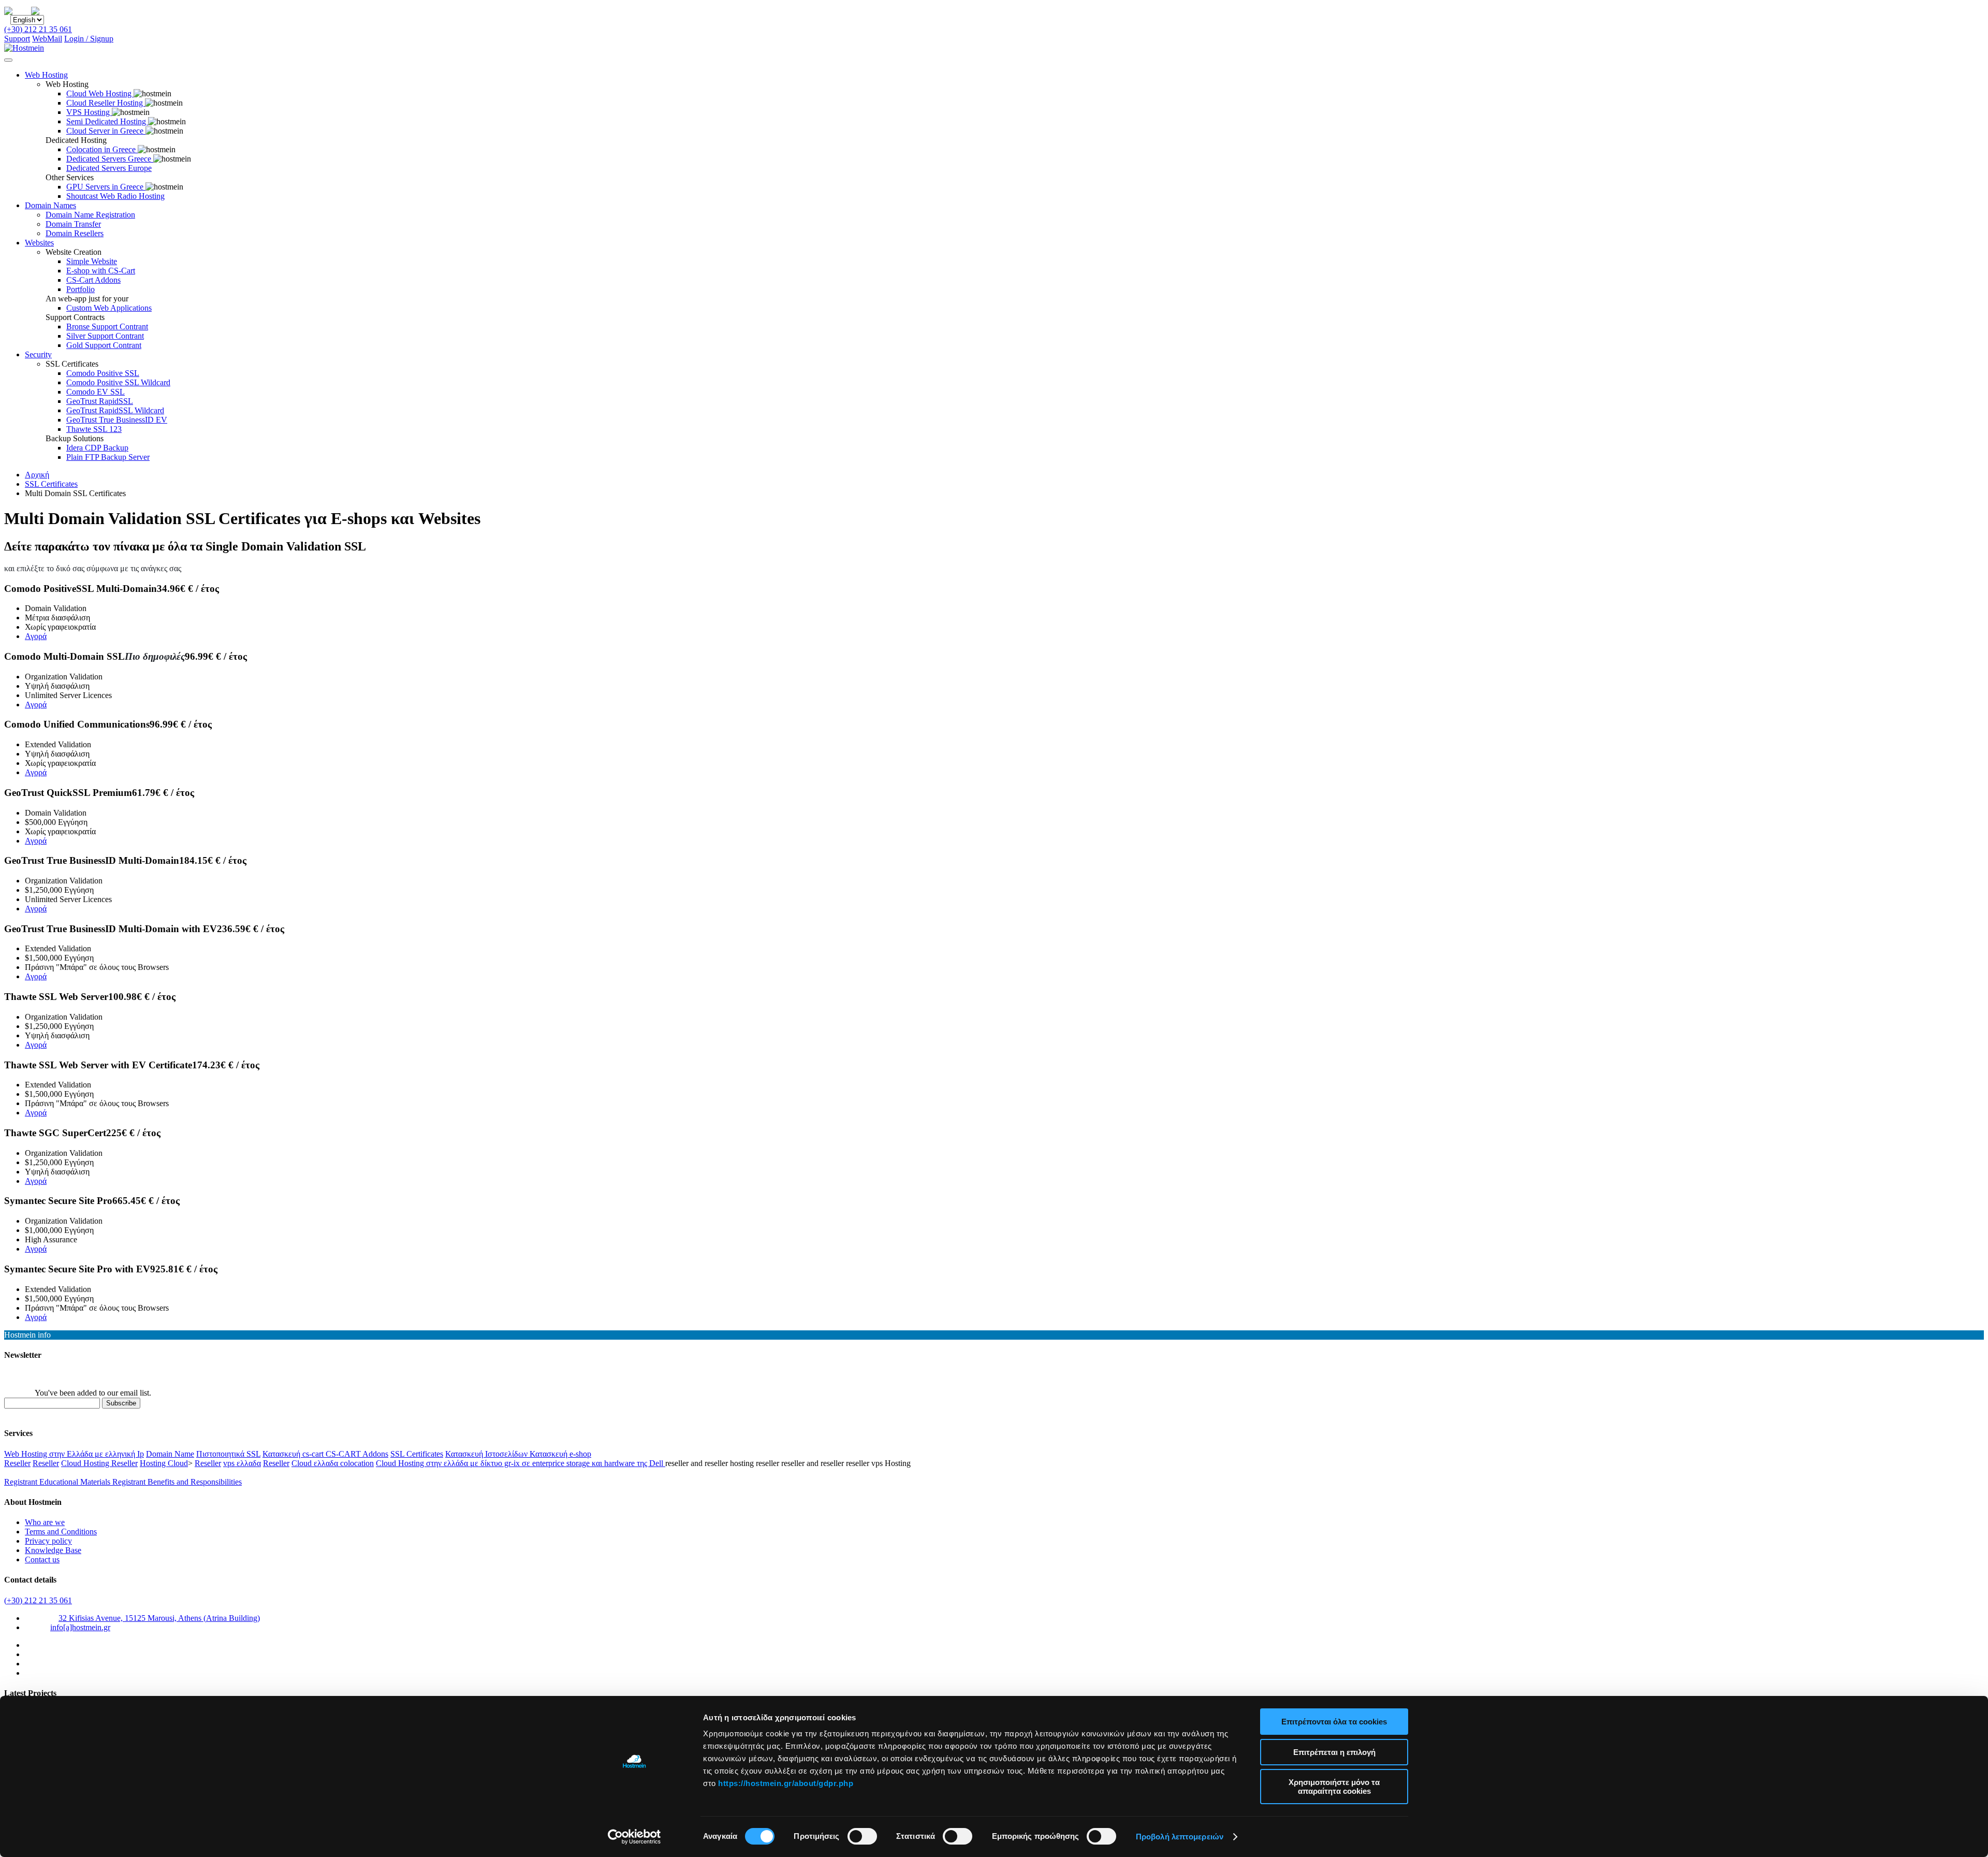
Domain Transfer (73, 224)
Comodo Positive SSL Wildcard (118, 382)
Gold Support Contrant (104, 345)
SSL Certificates (51, 484)
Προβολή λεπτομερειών (1180, 1837)
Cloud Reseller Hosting (106, 103)
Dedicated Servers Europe (109, 168)
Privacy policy (48, 1541)
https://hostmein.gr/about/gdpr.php (786, 1783)
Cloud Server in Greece (106, 131)
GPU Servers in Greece (106, 187)
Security (38, 354)
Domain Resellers (75, 233)
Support (17, 39)
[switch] (862, 1836)
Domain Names (50, 205)
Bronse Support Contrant (107, 327)
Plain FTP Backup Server (108, 457)
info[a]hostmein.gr (80, 1627)
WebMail (47, 39)
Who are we (45, 1522)
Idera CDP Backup (97, 448)
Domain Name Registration (90, 215)
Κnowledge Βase (53, 1550)
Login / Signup (89, 39)
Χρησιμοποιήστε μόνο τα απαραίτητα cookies (1334, 1787)
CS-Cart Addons (93, 280)
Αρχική (37, 475)
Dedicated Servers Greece (110, 159)
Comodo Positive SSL (103, 373)
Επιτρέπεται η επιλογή (1334, 1752)
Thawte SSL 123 (94, 429)
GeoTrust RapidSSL (100, 401)
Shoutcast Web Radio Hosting (115, 196)
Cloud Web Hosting (100, 93)
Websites (39, 243)
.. (56, 10)
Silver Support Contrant (105, 336)
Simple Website (92, 261)
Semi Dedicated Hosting (107, 121)
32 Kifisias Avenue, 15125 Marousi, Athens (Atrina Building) (159, 1618)
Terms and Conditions (61, 1532)
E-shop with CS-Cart (101, 271)
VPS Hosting (89, 112)
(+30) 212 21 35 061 (38, 29)
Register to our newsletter (46, 1375)
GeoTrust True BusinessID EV (117, 420)
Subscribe (121, 1403)
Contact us (42, 1559)
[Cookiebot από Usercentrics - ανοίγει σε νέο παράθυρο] (634, 1837)
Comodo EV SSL (96, 392)
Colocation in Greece (102, 149)
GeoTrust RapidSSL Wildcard (115, 410)
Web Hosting (46, 75)
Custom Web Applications (109, 308)
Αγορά (36, 636)
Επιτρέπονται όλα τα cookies (1334, 1722)
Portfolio (81, 289)
